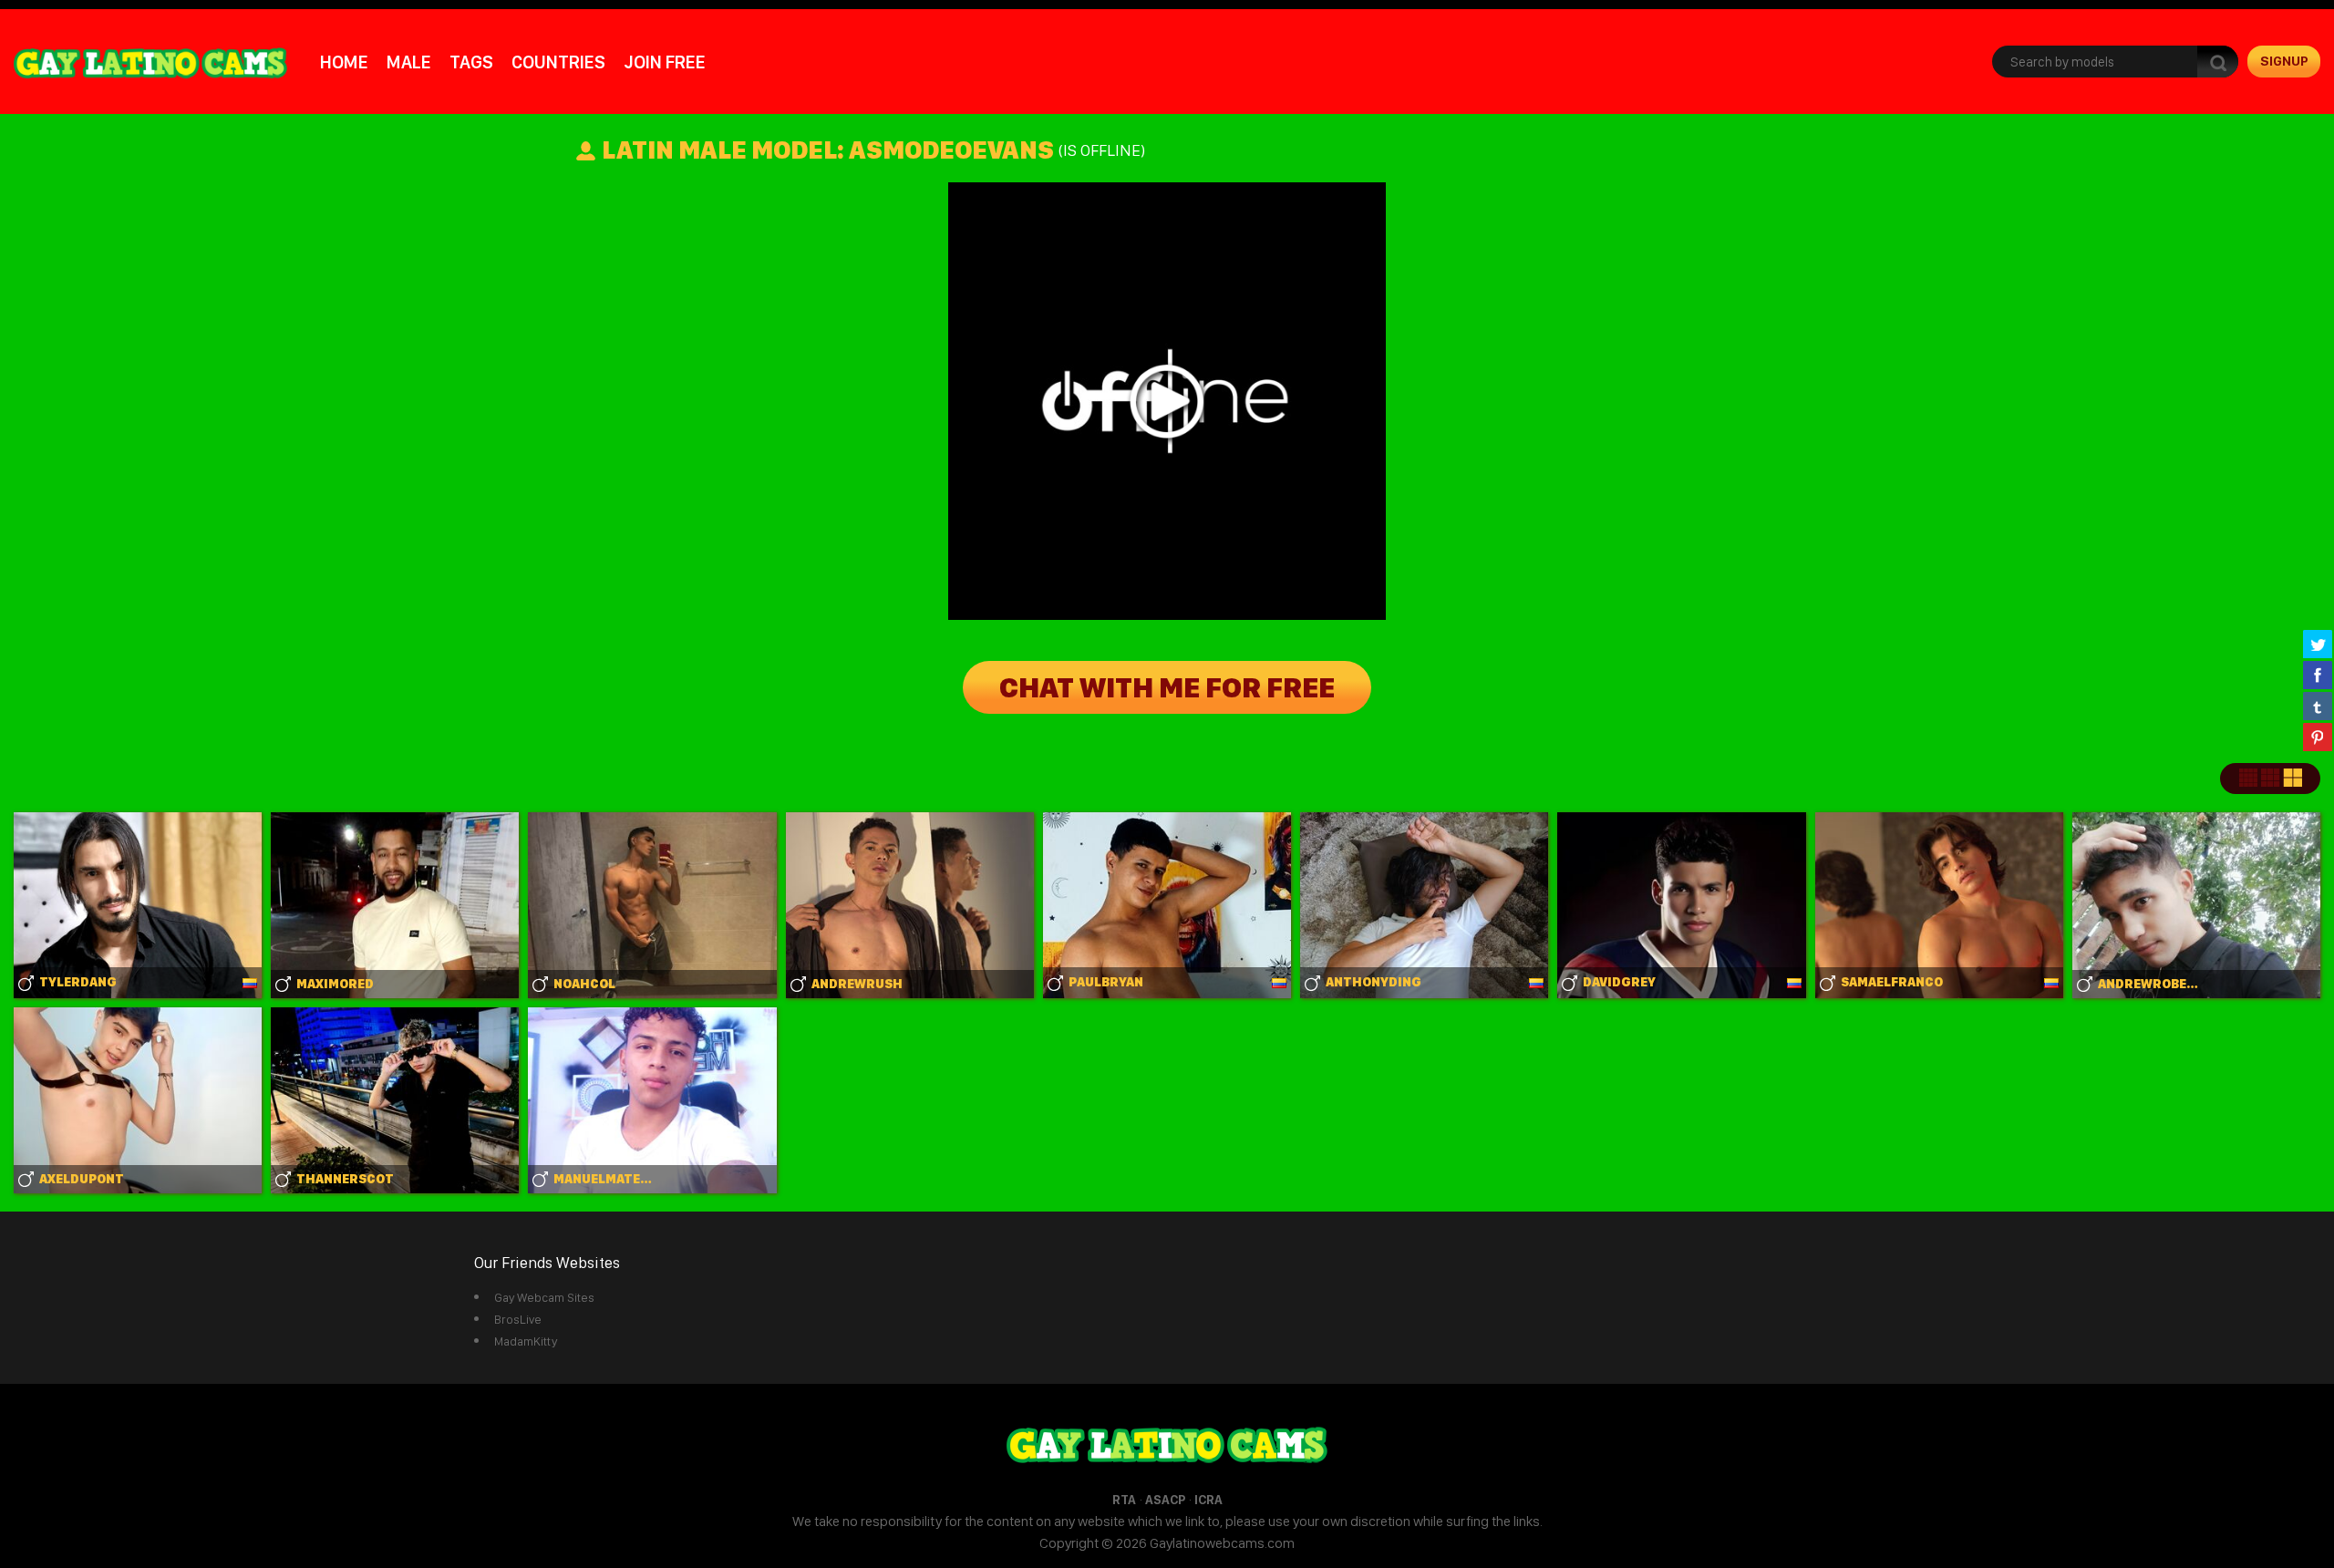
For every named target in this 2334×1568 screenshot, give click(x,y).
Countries (558, 62)
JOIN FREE (665, 62)
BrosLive (518, 1319)
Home (344, 62)
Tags (471, 62)
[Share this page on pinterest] (2318, 737)
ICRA (1208, 1500)
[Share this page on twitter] (2318, 644)
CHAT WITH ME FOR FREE (1167, 687)
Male (409, 62)
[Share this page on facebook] (2318, 675)
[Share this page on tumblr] (2318, 706)
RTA (1124, 1500)
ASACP (1165, 1500)
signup (2284, 61)
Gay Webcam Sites (544, 1297)
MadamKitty (526, 1341)
